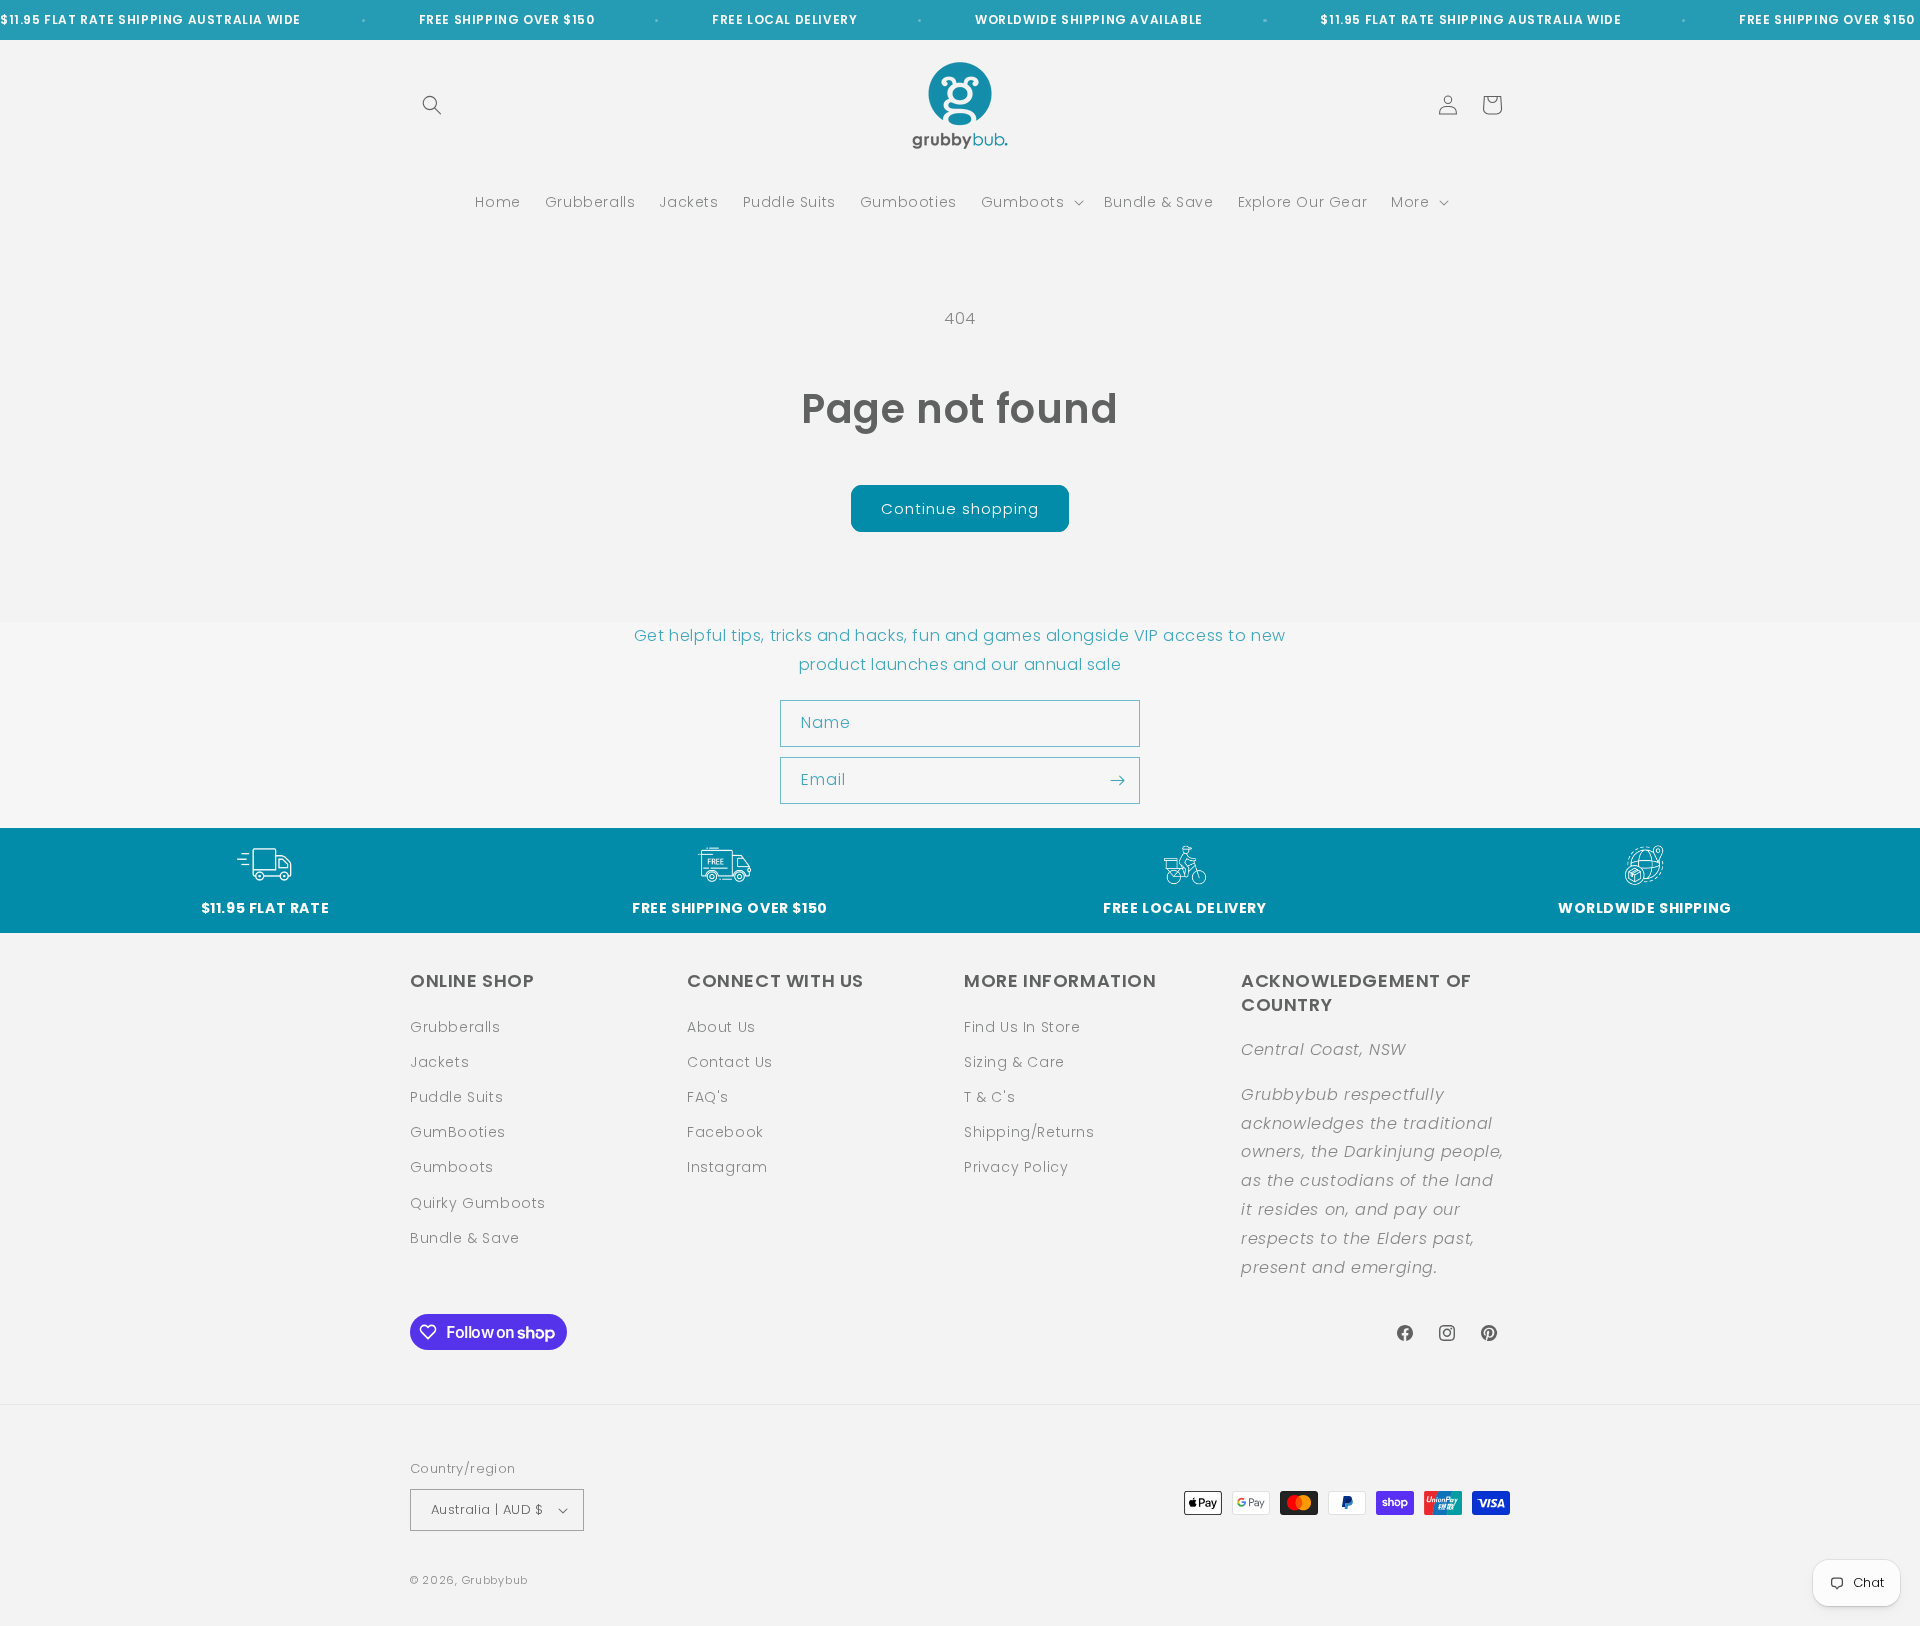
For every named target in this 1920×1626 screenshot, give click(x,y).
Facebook (725, 1132)
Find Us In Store (1022, 1027)
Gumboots (452, 1167)
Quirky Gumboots (478, 1203)
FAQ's (708, 1097)
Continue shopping (960, 508)
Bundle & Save (465, 1238)
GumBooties (458, 1132)
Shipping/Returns (1029, 1132)
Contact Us (730, 1062)
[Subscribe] (1117, 780)
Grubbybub (495, 1580)
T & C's (989, 1097)
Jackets (439, 1062)
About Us (721, 1027)
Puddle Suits (456, 1097)
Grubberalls (455, 1027)
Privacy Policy (1016, 1167)
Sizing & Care (1014, 1062)
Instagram (727, 1167)
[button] (432, 105)
